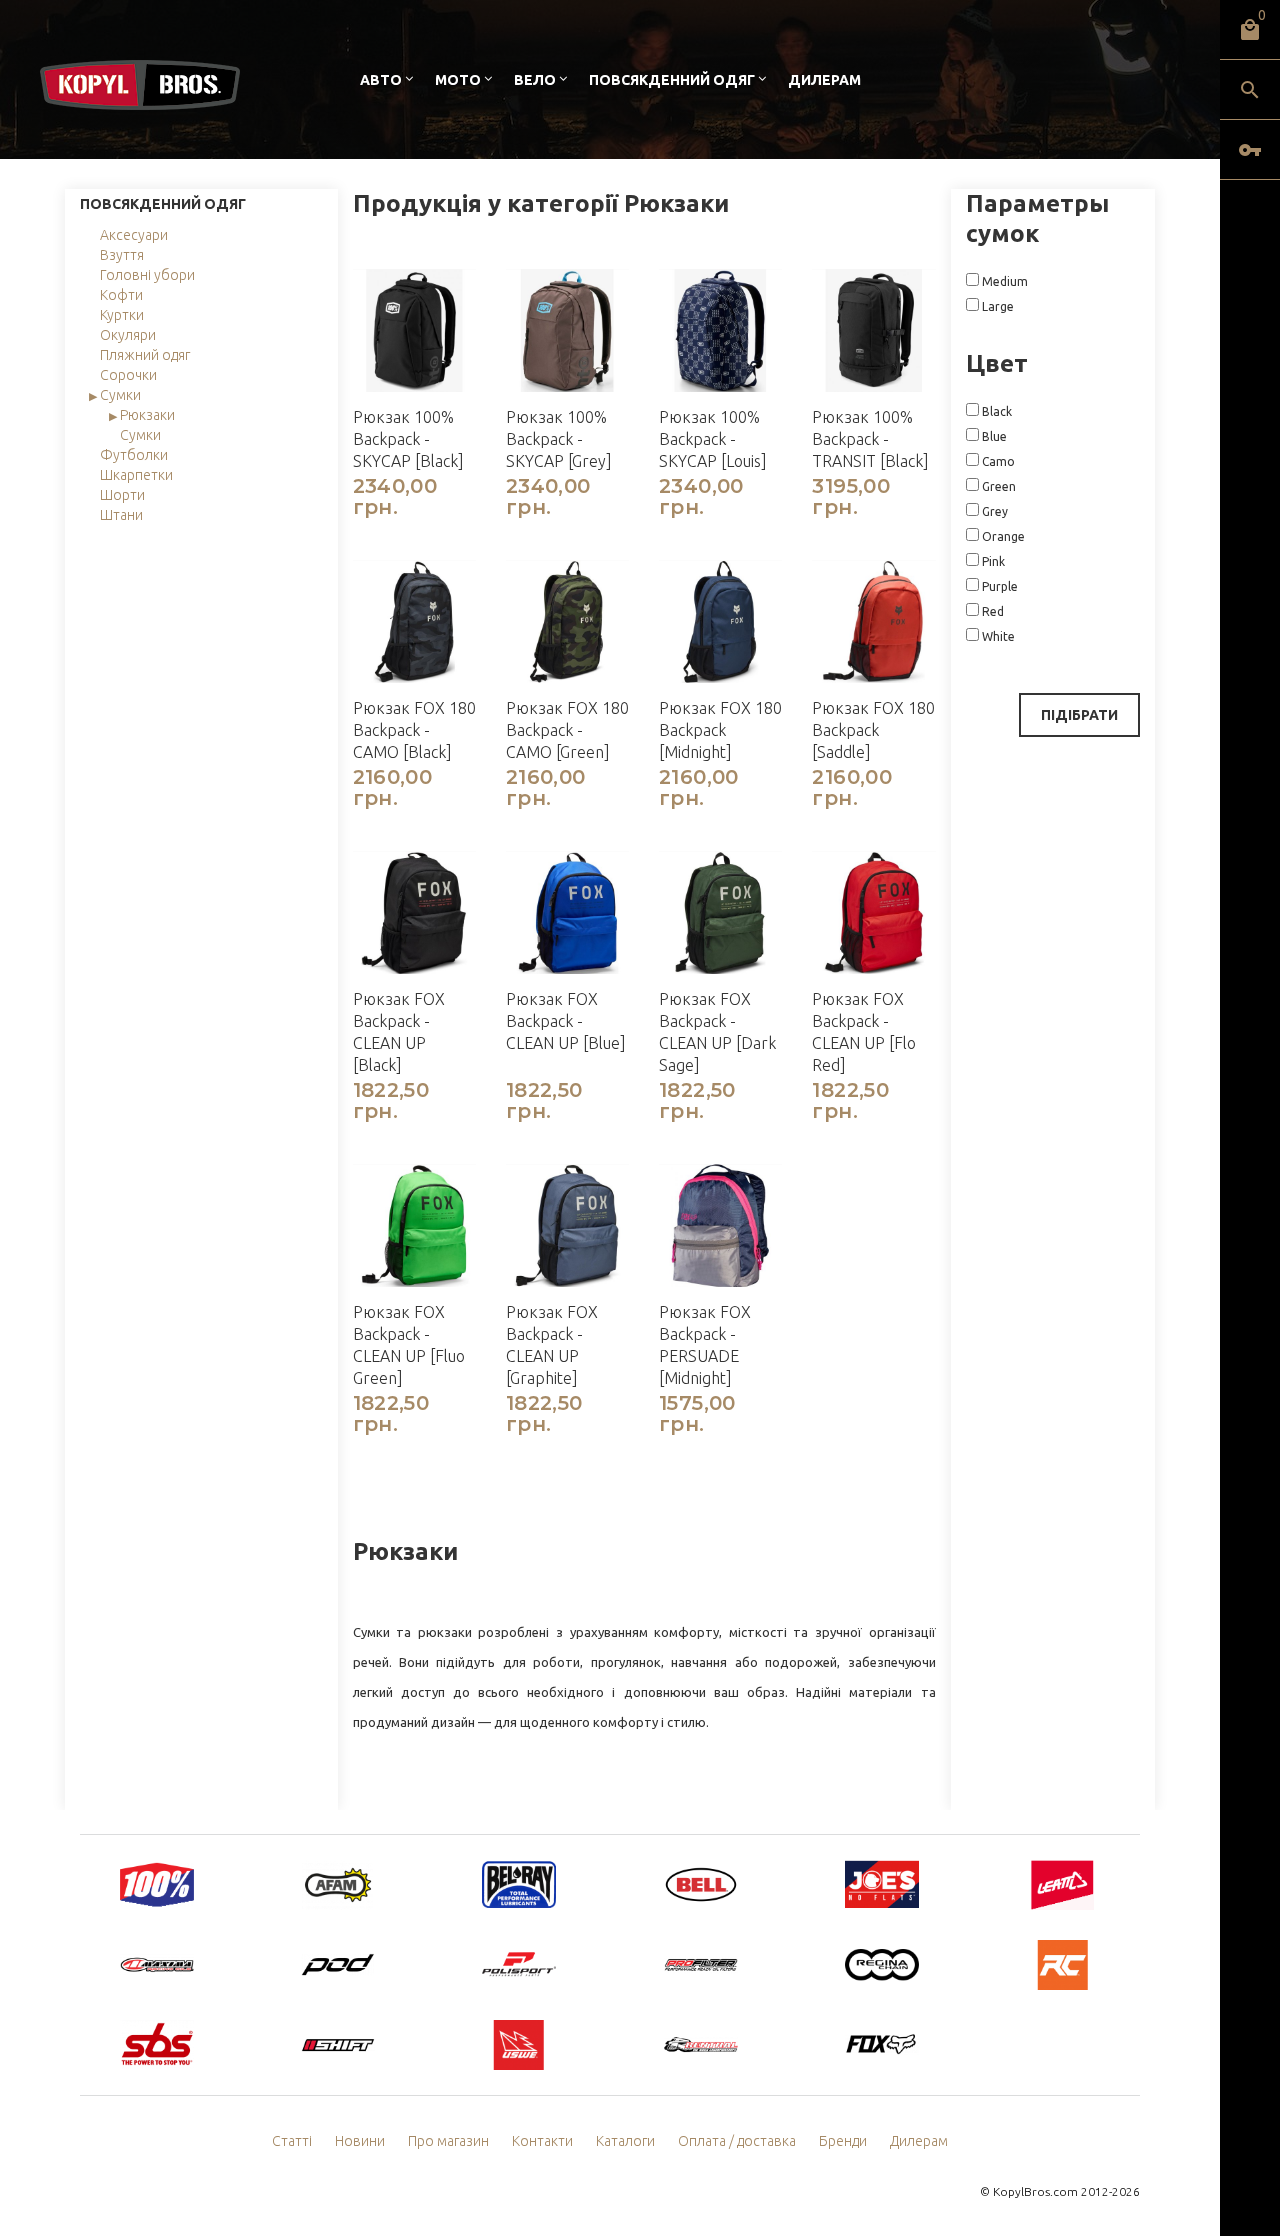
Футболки (134, 455)
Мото (458, 80)
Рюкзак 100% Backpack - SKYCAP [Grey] (559, 439)
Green (997, 486)
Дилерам (824, 80)
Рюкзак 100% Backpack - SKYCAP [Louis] (713, 439)
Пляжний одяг (145, 355)
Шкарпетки (136, 475)
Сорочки (128, 375)
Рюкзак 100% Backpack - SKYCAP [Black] (408, 439)
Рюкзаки (147, 415)
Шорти (122, 495)
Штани (121, 515)
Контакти (542, 2141)
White (997, 636)
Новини (360, 2141)
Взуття (122, 255)
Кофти (121, 295)
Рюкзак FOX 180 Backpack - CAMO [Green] (567, 730)
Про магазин (448, 2141)
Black (995, 411)
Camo (997, 461)
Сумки (120, 395)
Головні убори (147, 275)
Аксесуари (134, 235)
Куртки (122, 315)
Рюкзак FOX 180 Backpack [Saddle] (873, 730)
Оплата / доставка (737, 2141)
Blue (993, 436)
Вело (535, 80)
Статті (292, 2141)
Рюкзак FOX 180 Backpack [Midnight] (720, 730)
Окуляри (128, 335)
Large (996, 306)
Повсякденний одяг (672, 80)
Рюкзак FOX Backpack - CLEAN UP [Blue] (566, 1021)
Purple (998, 586)
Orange (1002, 536)
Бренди (843, 2141)
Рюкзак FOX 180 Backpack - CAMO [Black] (414, 730)
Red (991, 611)
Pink (992, 561)
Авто (381, 80)
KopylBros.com (1035, 2191)
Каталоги (625, 2141)
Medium (1003, 281)
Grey (993, 511)
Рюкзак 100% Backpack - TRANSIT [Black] (870, 439)
